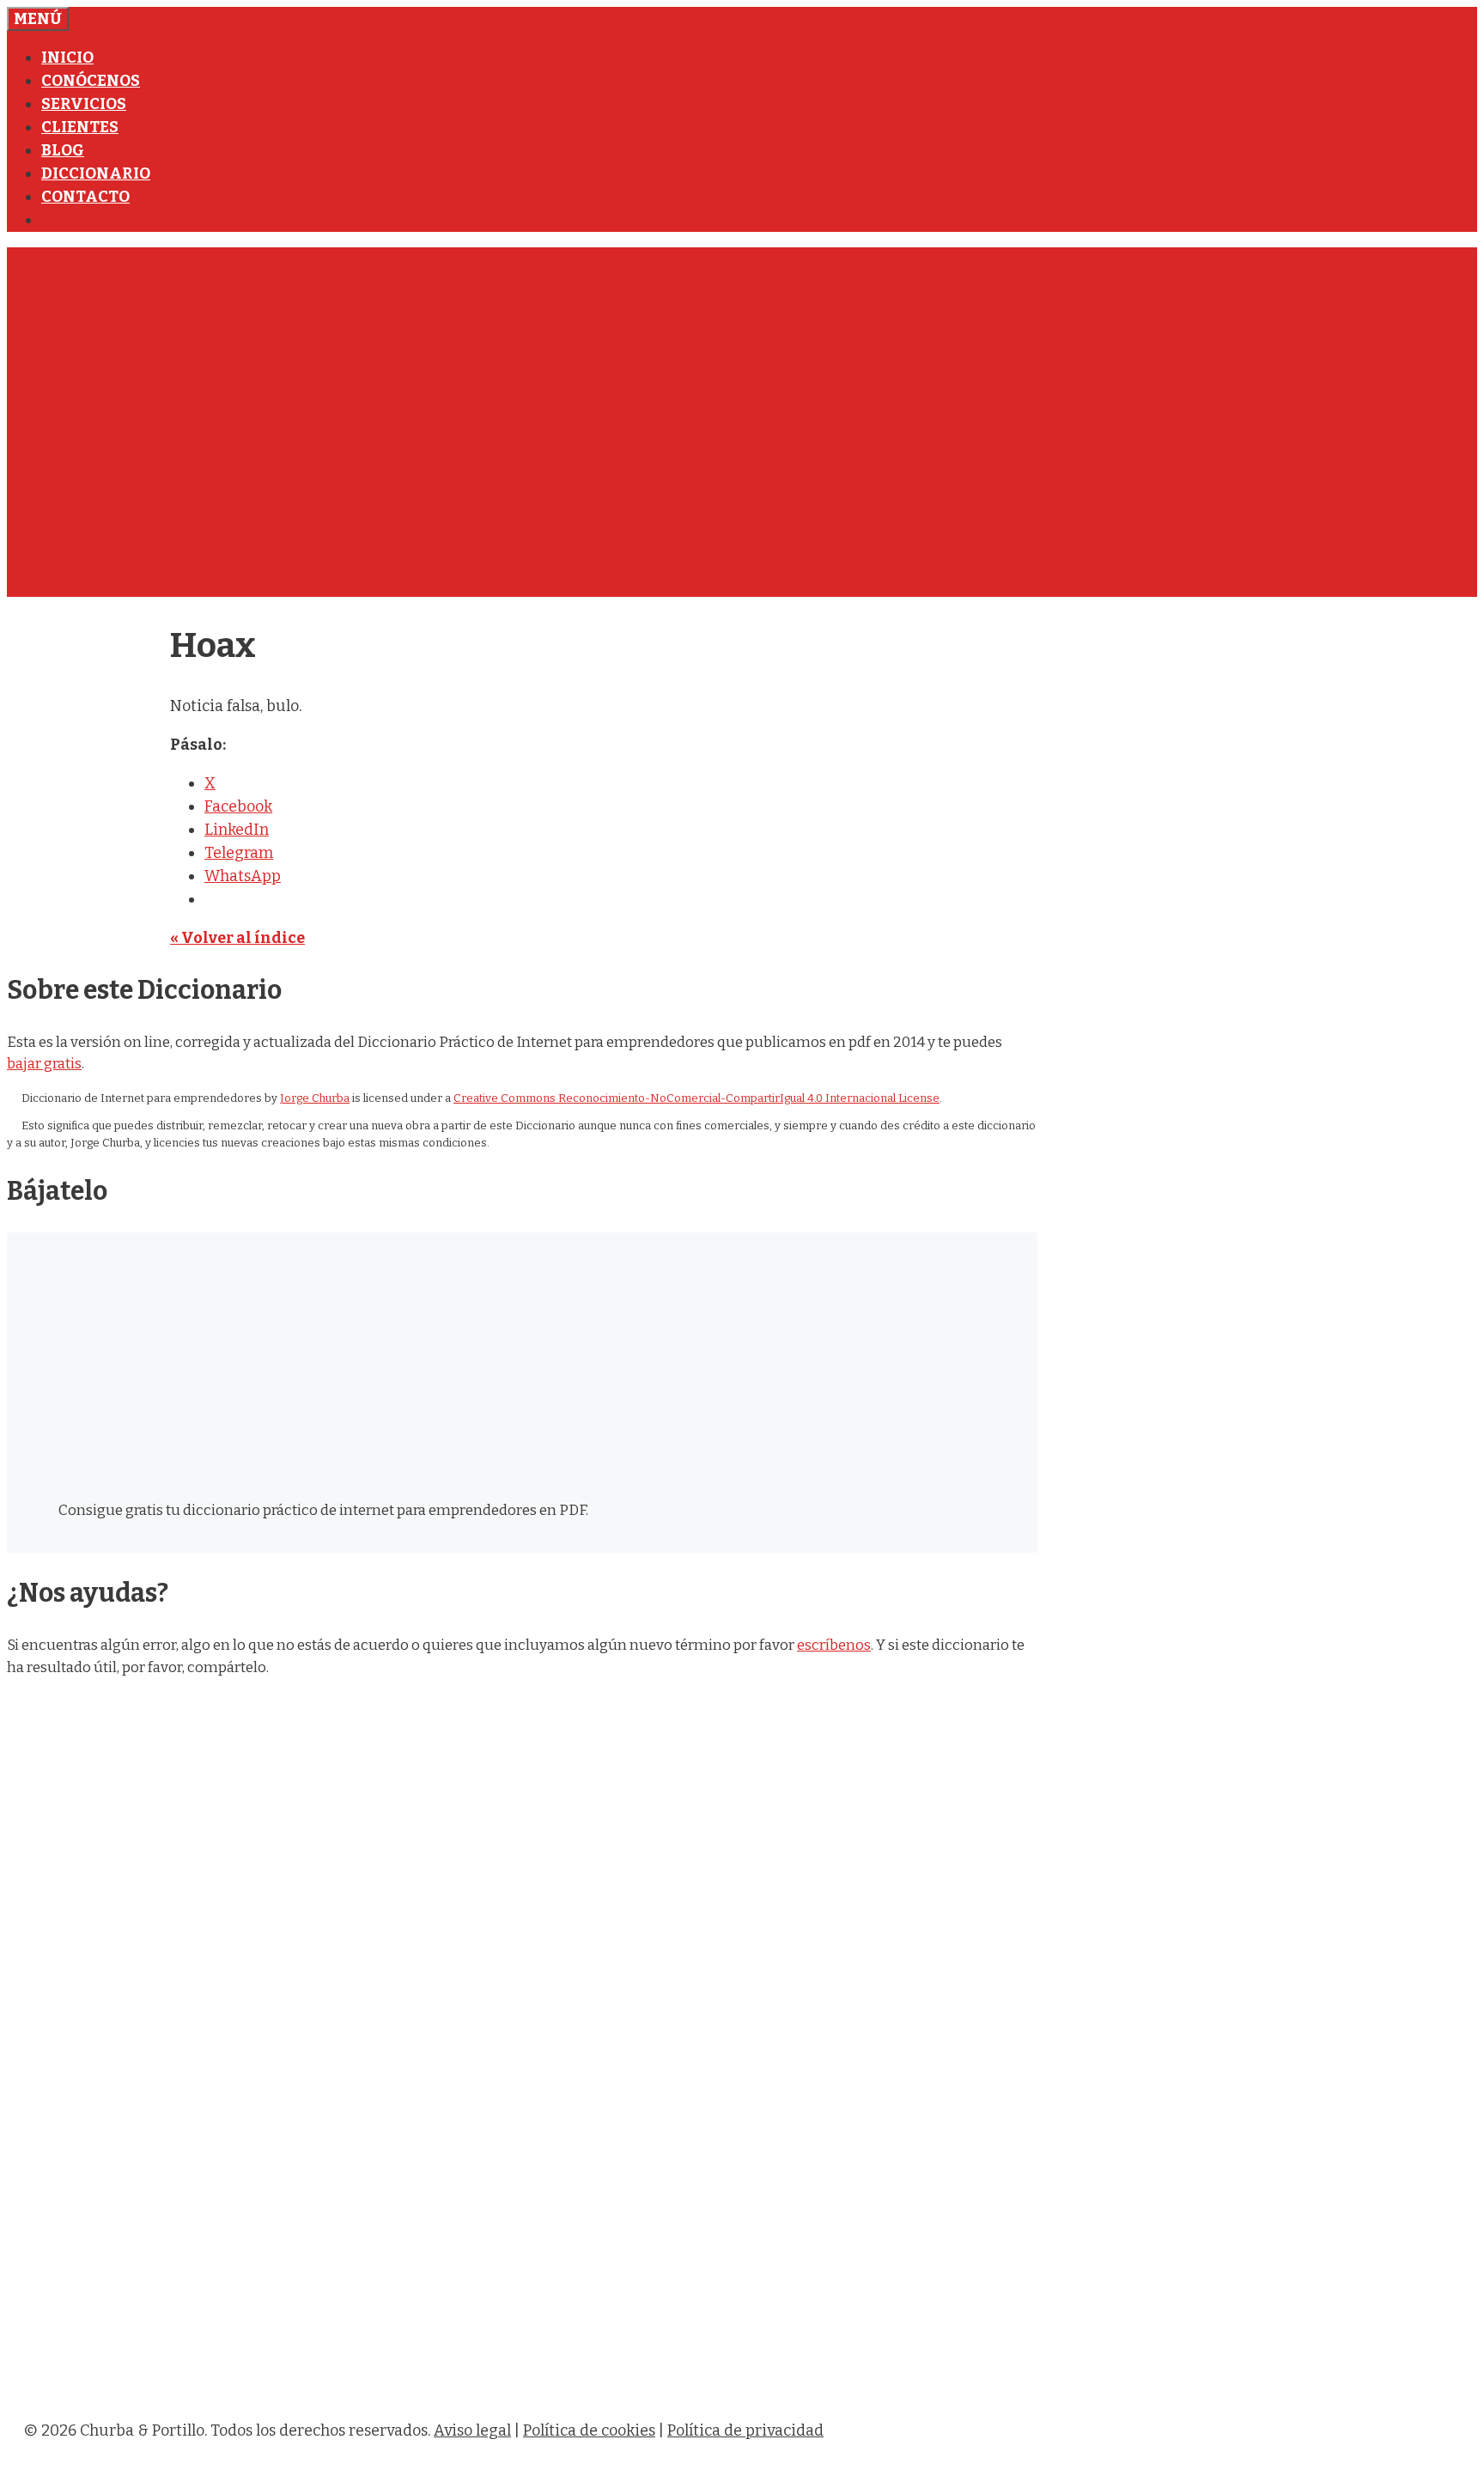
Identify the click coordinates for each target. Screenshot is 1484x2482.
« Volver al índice (237, 938)
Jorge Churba (315, 1098)
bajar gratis (44, 1064)
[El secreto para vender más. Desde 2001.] (539, 2392)
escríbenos (834, 1645)
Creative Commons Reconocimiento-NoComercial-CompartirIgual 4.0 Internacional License (696, 1098)
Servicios (84, 104)
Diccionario (96, 173)
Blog (63, 150)
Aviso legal (472, 2430)
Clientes (80, 127)
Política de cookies (589, 2430)
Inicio (67, 58)
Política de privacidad (745, 2430)
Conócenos (91, 81)
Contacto (85, 197)
